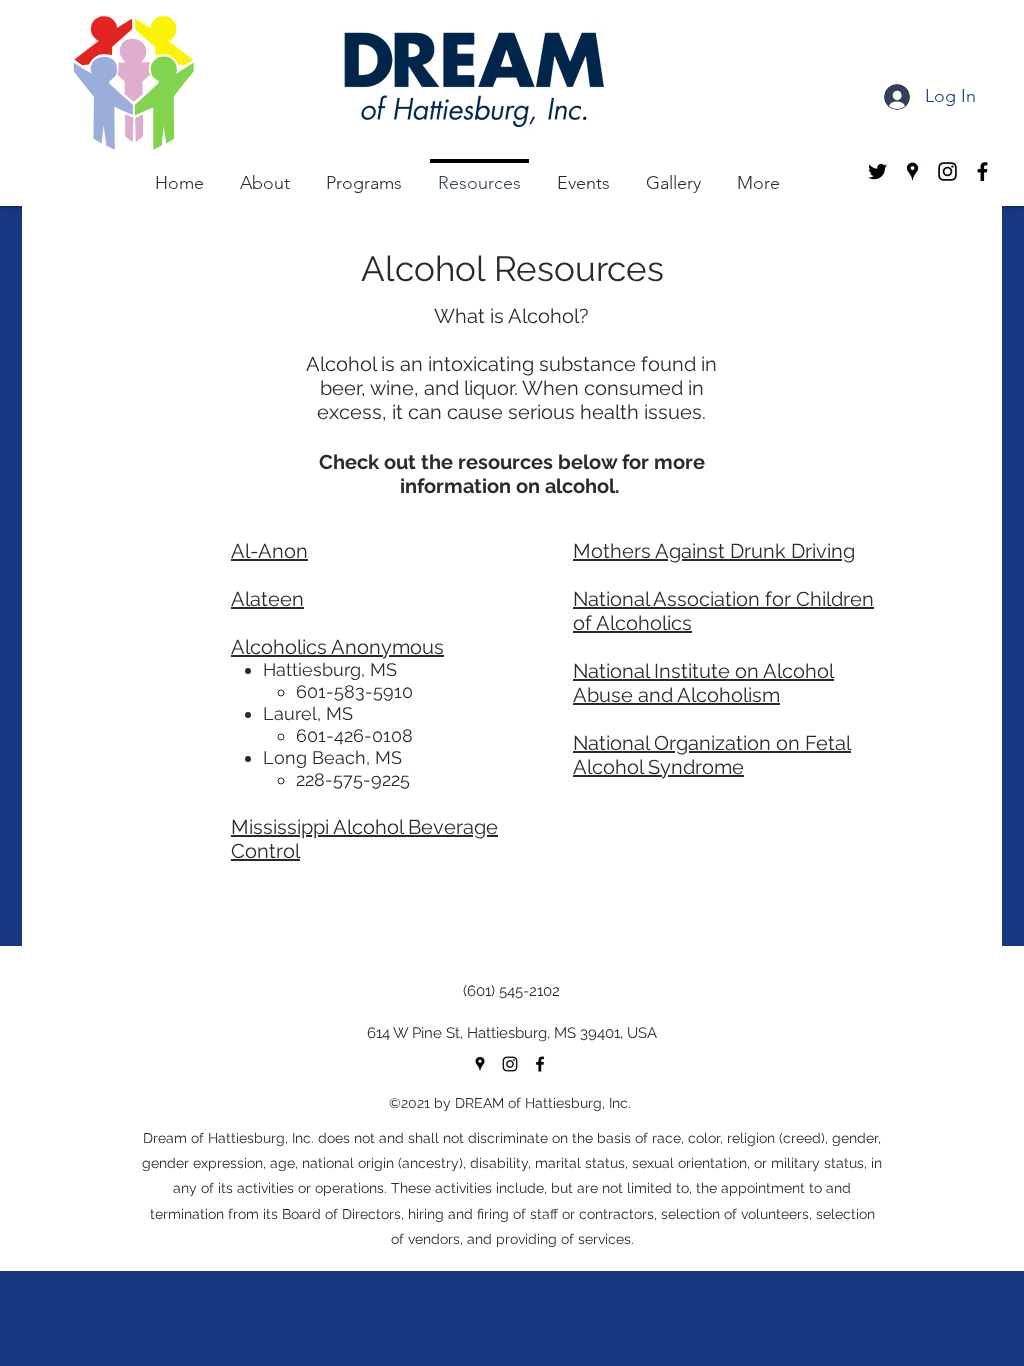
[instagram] (510, 1064)
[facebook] (540, 1064)
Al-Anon (269, 551)
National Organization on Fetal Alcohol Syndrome (712, 755)
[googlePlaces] (480, 1064)
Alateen (267, 599)
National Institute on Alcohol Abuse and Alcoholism (703, 683)
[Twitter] (877, 171)
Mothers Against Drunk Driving (714, 551)
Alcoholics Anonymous (337, 647)
